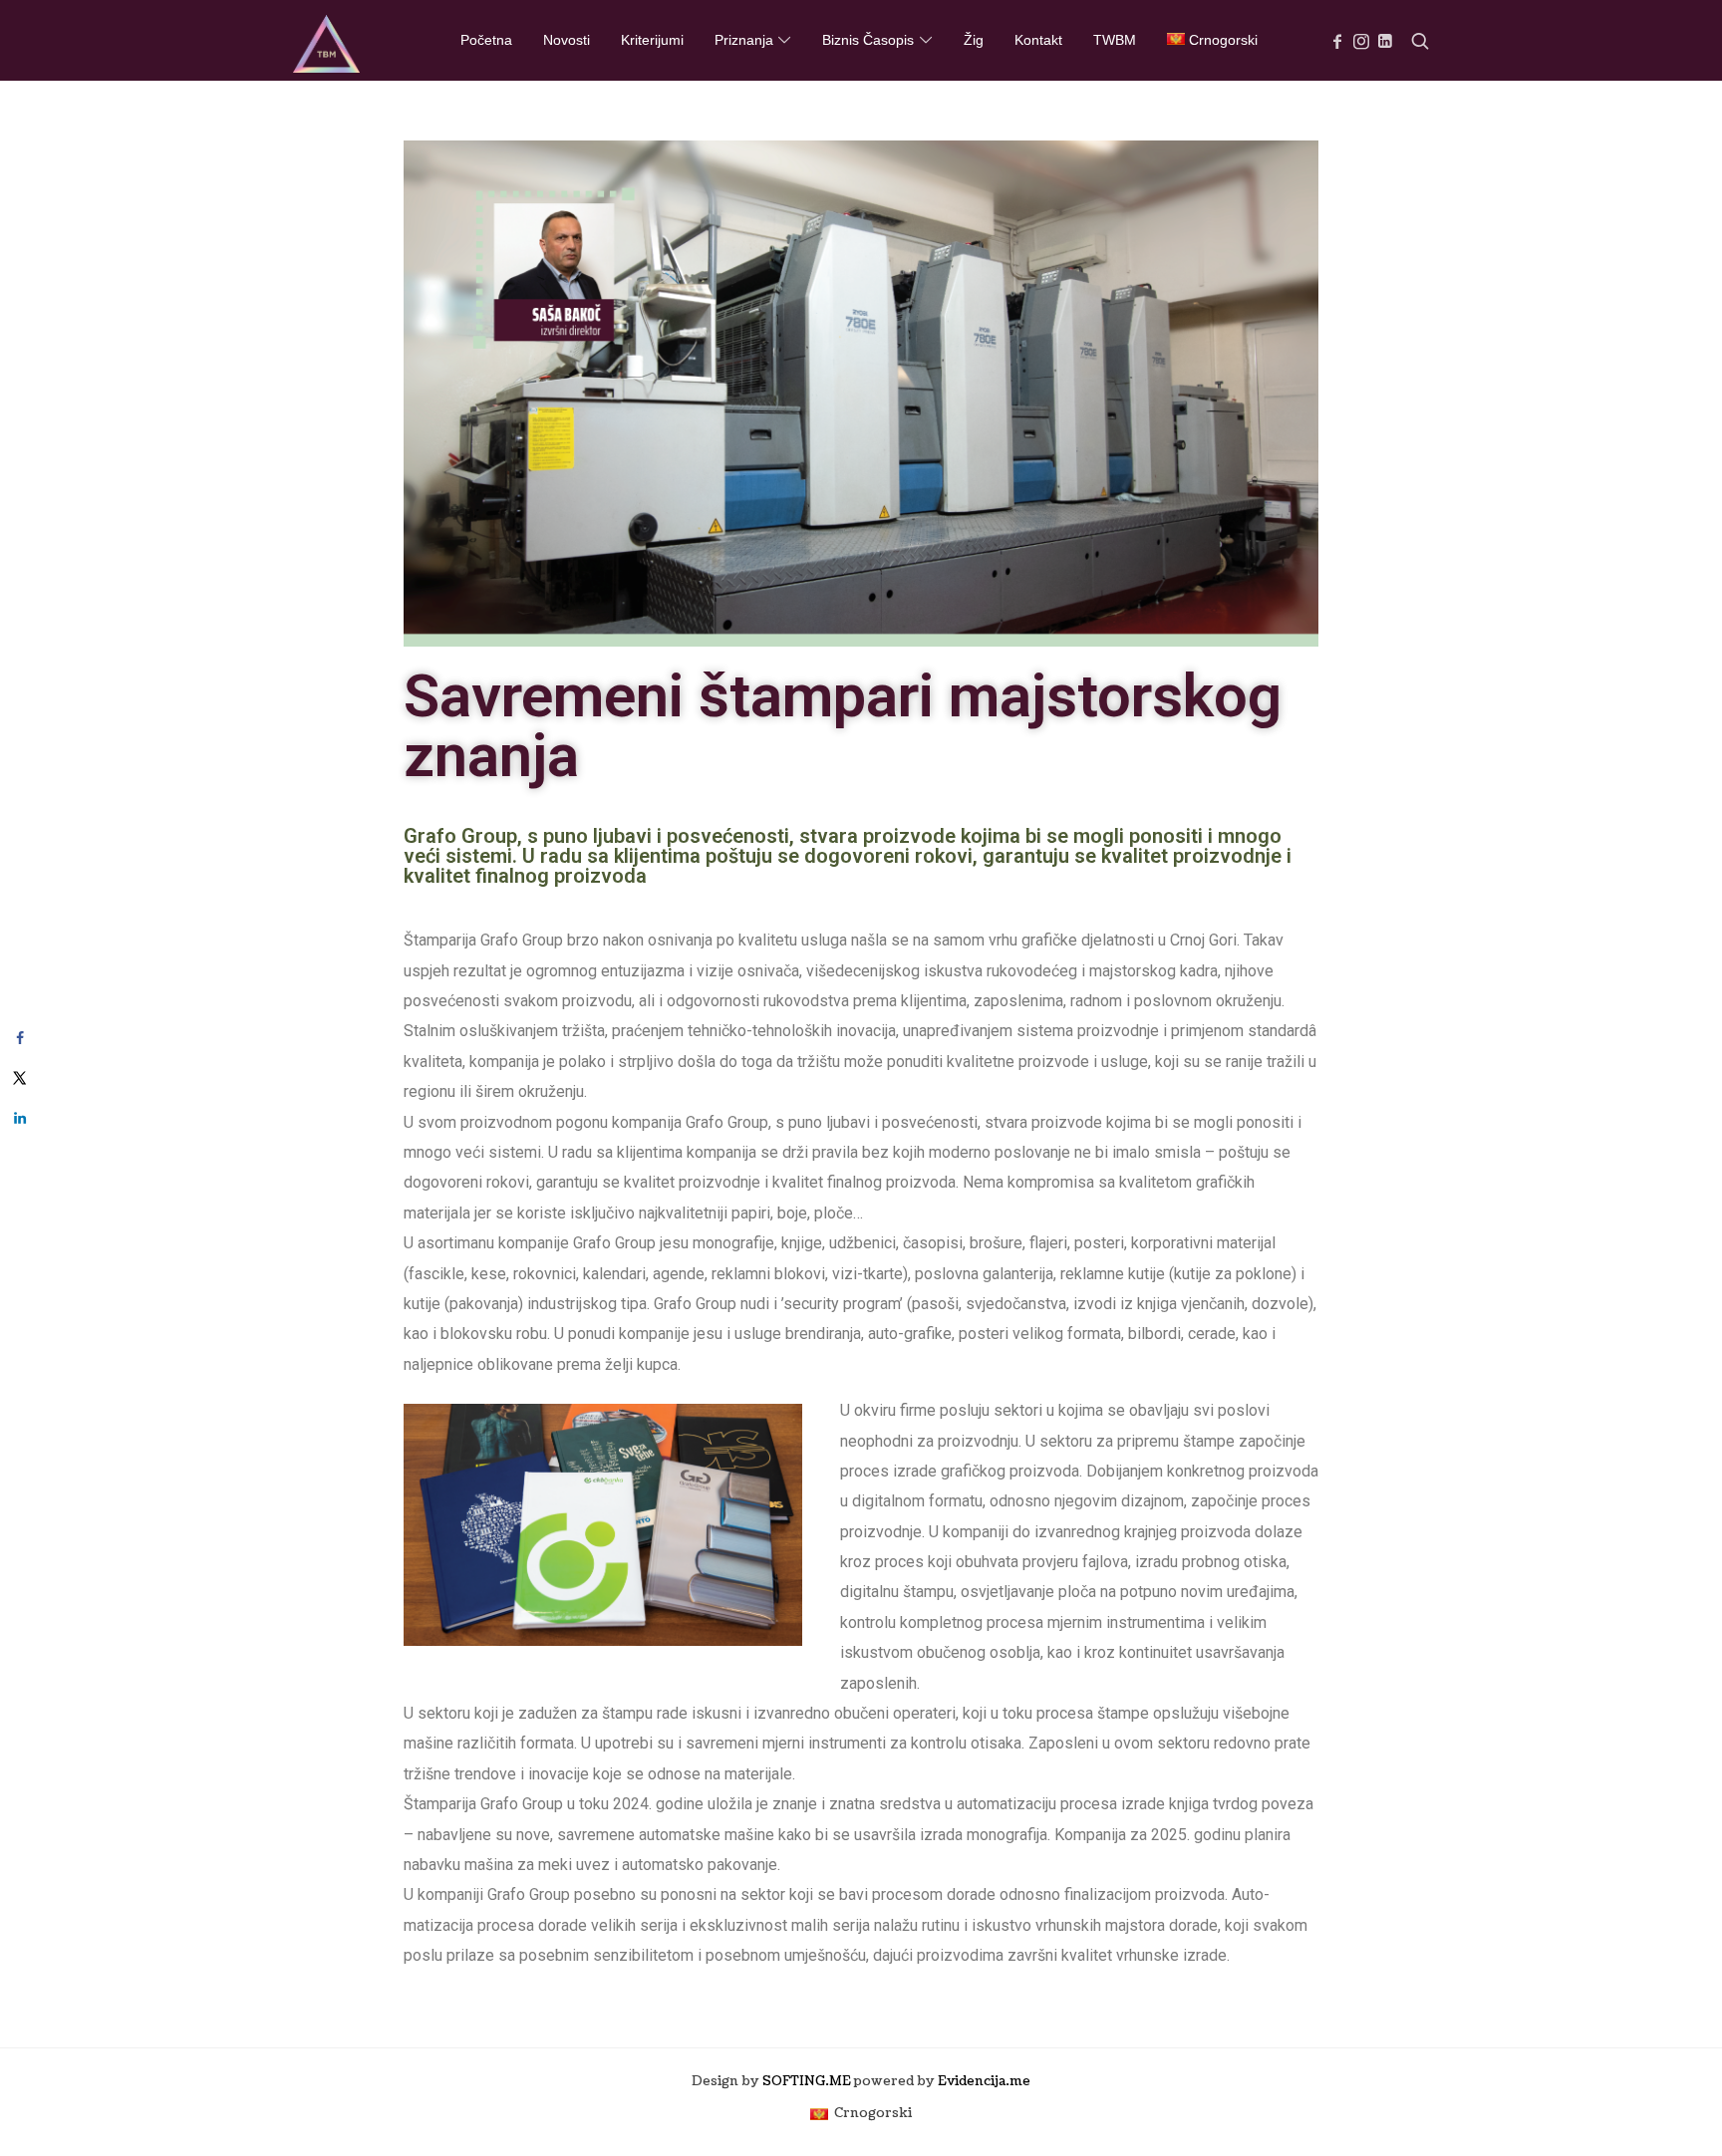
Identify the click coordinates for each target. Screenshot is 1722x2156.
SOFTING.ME (807, 2081)
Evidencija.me (984, 2081)
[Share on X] (20, 1078)
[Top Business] (326, 40)
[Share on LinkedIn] (20, 1118)
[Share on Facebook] (20, 1038)
